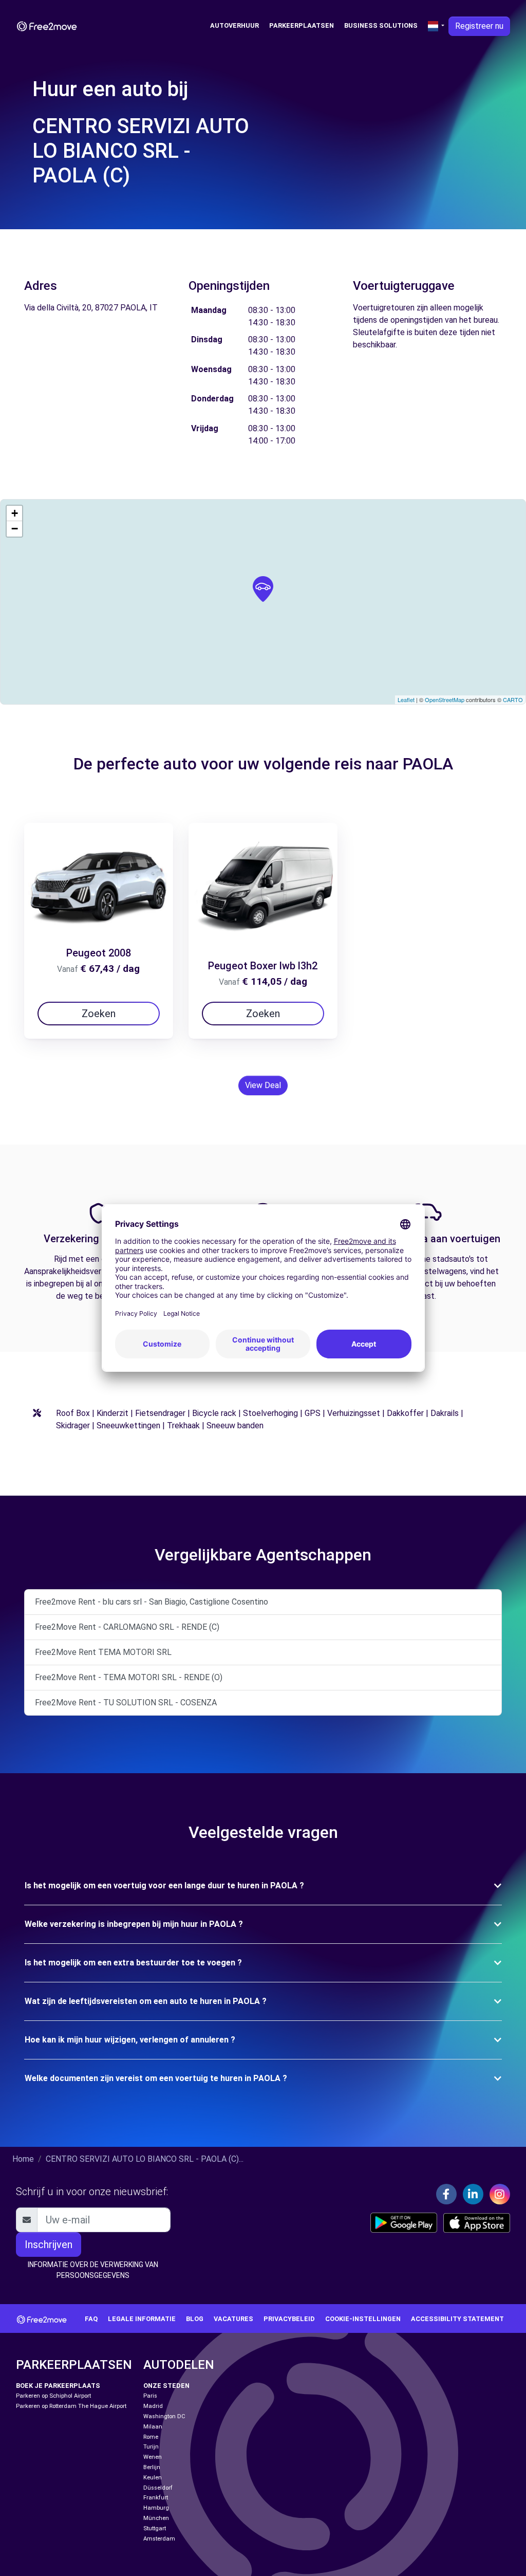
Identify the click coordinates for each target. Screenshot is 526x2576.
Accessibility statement (457, 2319)
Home (23, 2159)
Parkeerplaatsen (302, 25)
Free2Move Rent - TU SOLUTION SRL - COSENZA (126, 1703)
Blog (195, 2319)
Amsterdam (159, 2539)
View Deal (263, 1085)
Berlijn (152, 2467)
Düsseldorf (158, 2488)
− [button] (15, 529)
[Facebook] (446, 2194)
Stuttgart (155, 2528)
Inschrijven (49, 2244)
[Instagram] (500, 2194)
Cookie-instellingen (363, 2319)
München (156, 2518)
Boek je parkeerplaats (58, 2386)
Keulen (153, 2478)
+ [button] (15, 513)
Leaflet (406, 700)
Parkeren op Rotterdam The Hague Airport (71, 2406)
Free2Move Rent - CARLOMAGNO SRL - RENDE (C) (127, 1627)
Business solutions (381, 25)
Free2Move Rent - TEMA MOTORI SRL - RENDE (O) (129, 1677)
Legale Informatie (142, 2319)
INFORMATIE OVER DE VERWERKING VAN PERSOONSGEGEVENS (93, 2270)
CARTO (513, 700)
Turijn (151, 2447)
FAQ (91, 2319)
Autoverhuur (234, 25)
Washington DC (164, 2416)
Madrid (153, 2406)
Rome (151, 2437)
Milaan (153, 2427)
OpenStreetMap (445, 700)
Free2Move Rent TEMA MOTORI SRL (103, 1652)
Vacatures (233, 2319)
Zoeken (99, 1014)
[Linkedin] (473, 2194)
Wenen (153, 2457)
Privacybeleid (289, 2319)
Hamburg (156, 2508)
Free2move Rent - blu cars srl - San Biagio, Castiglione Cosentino (152, 1602)
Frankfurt (156, 2498)
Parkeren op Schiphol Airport (53, 2396)
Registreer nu (479, 26)
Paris (150, 2396)
